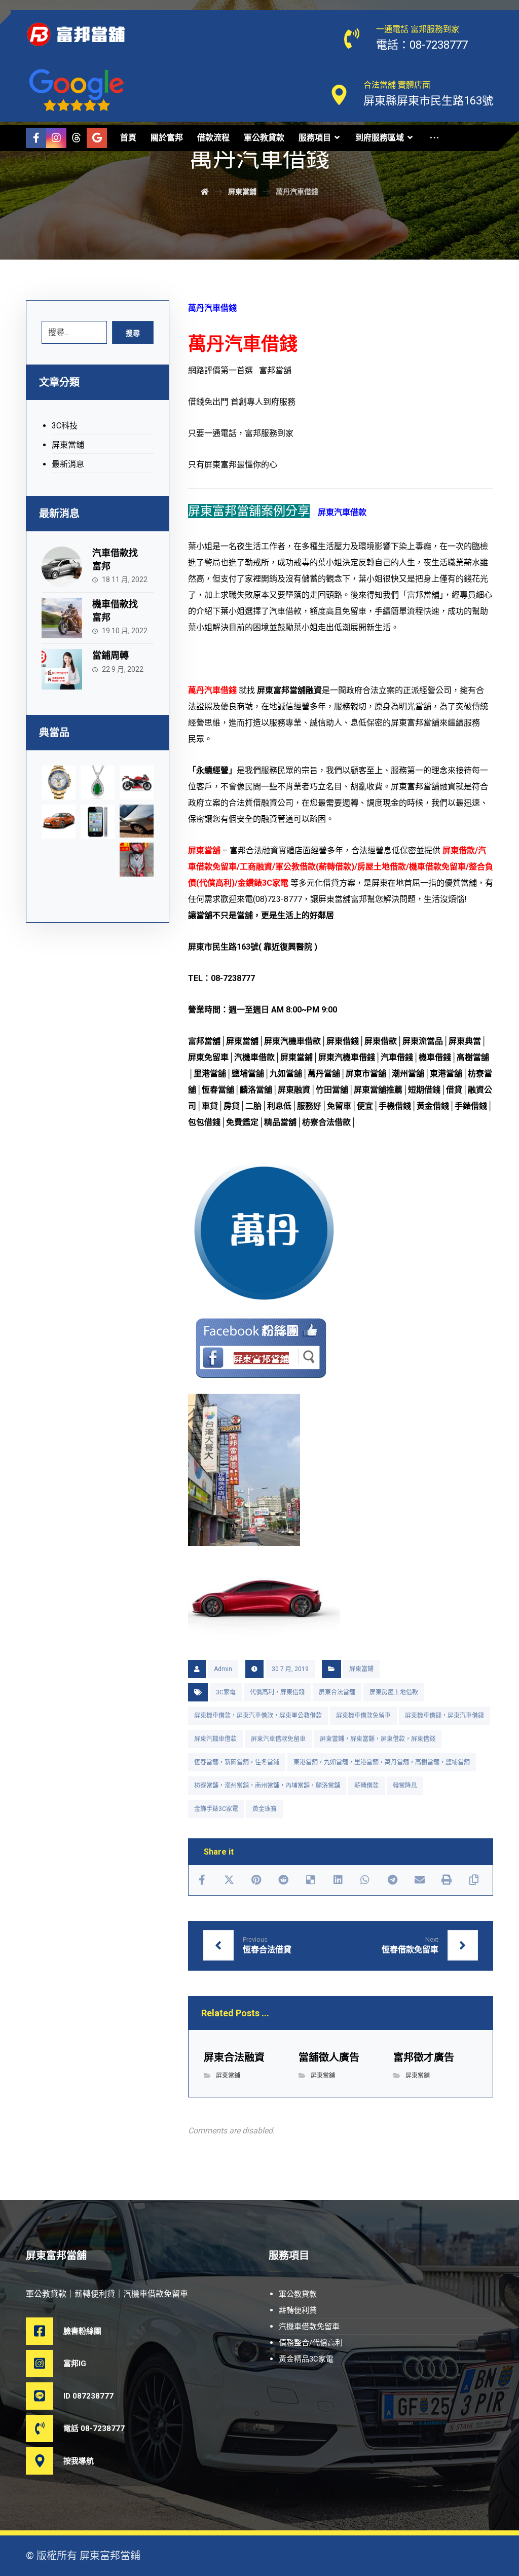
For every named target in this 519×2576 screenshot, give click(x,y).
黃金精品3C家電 (306, 2359)
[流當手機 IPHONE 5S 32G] (98, 822)
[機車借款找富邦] (62, 618)
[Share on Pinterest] (256, 1880)
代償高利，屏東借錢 (277, 1692)
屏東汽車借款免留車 (278, 1739)
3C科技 (65, 426)
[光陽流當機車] (137, 860)
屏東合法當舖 (337, 1692)
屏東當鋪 (361, 1669)
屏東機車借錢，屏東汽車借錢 (444, 1716)
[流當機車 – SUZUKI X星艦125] (137, 783)
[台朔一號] (137, 821)
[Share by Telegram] (392, 1880)
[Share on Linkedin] (338, 1880)
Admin (223, 1669)
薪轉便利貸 (298, 2310)
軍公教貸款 (298, 2294)
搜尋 (133, 333)
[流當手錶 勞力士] (59, 783)
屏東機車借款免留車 (363, 1716)
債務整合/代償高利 (311, 2343)
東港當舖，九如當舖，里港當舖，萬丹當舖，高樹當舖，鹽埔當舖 (382, 1762)
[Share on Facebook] (202, 1880)
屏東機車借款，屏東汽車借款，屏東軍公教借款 (258, 1716)
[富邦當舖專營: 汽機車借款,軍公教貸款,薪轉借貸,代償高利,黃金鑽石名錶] (77, 34)
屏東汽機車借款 (215, 1739)
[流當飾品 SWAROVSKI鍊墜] (98, 783)
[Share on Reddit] (284, 1880)
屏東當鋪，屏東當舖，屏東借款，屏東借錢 (378, 1739)
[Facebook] (36, 138)
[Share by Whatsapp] (365, 1880)
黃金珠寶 (265, 1809)
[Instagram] (56, 138)
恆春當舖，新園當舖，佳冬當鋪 (237, 1762)
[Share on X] (229, 1880)
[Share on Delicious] (311, 1880)
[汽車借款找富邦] (62, 567)
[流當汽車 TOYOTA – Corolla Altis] (59, 822)
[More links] (434, 138)
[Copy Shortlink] (474, 1880)
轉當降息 (405, 1786)
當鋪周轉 (110, 655)
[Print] (447, 1880)
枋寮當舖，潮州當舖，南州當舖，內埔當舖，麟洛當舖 (267, 1786)
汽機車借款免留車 (309, 2327)
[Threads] (77, 138)
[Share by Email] (420, 1880)
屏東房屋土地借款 (394, 1692)
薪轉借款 (366, 1786)
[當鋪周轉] (62, 669)
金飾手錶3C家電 (216, 1809)
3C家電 (226, 1692)
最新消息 (68, 464)
